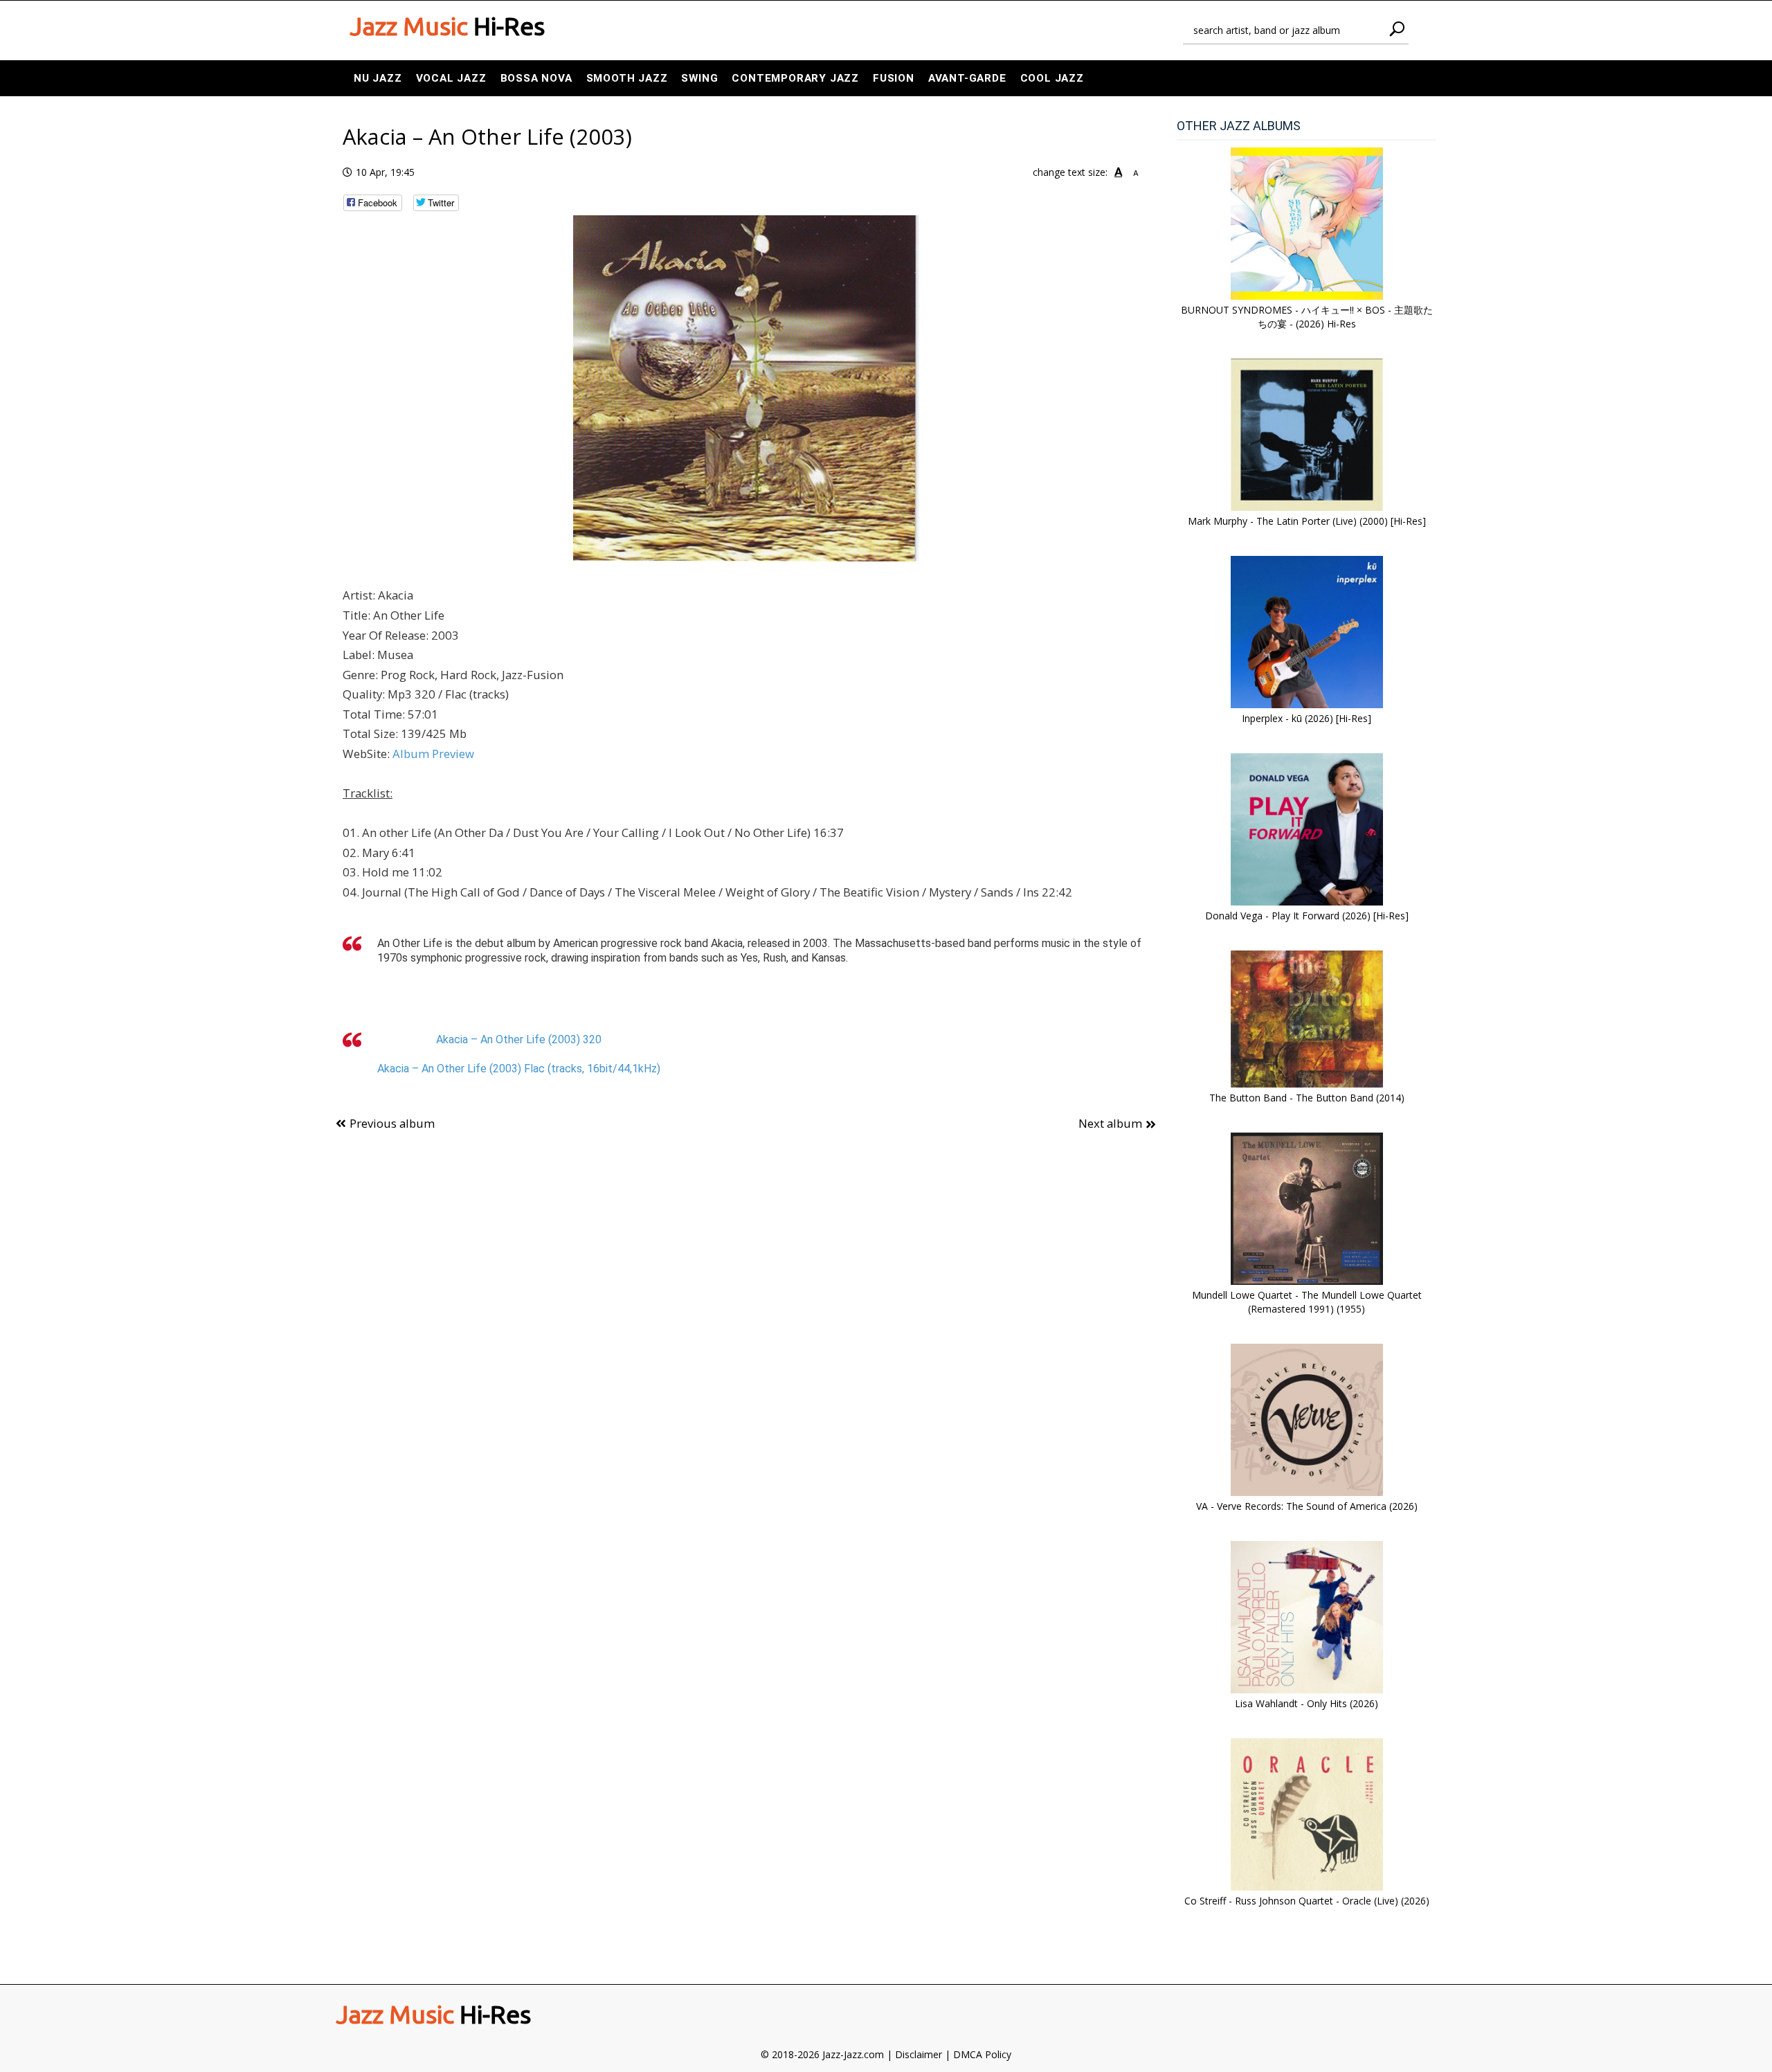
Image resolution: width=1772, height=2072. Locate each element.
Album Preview (433, 754)
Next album (1110, 1123)
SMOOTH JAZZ (627, 78)
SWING (699, 78)
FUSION (894, 78)
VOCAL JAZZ (451, 78)
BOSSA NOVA (536, 78)
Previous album (392, 1123)
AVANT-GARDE (967, 78)
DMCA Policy (982, 2054)
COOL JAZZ (1052, 78)
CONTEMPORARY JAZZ (795, 78)
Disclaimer (919, 2054)
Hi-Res (447, 26)
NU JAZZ (378, 78)
